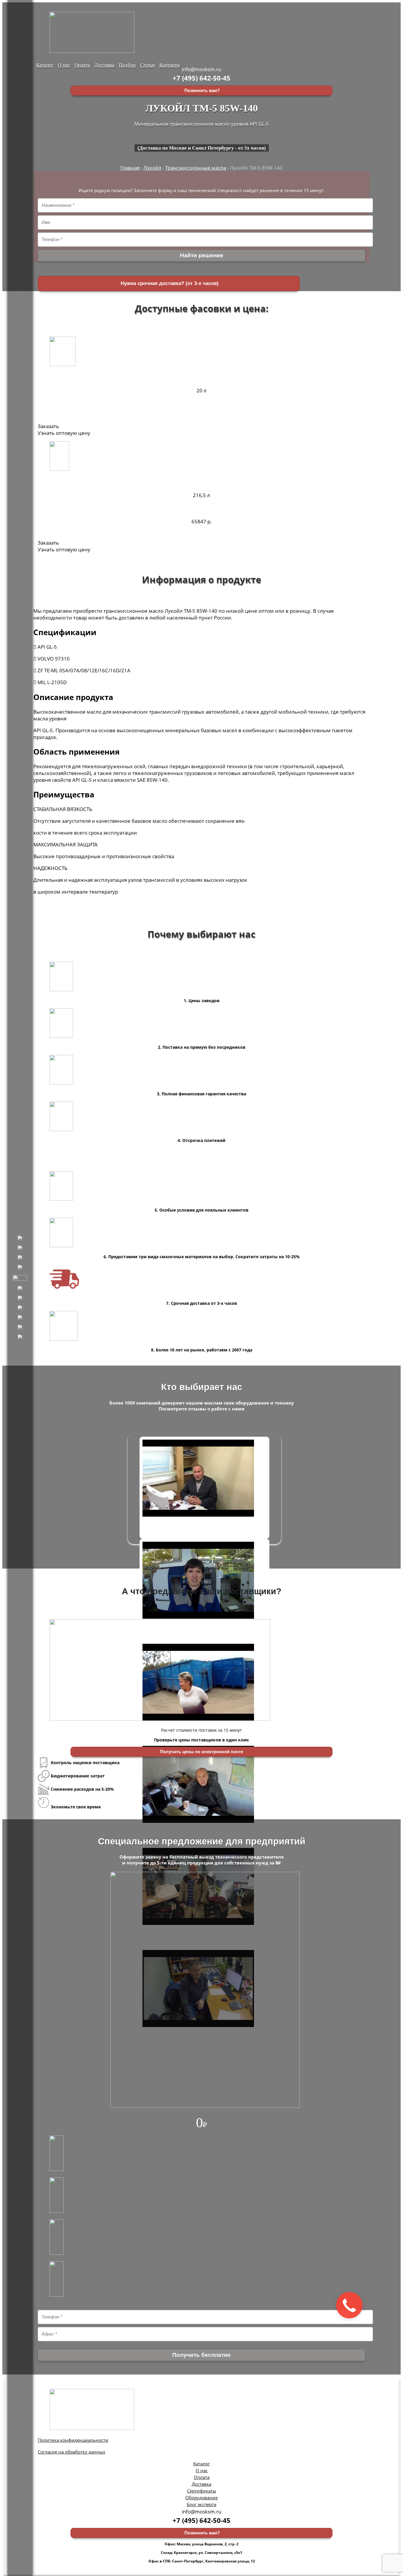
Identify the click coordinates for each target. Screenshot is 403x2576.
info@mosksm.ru (201, 69)
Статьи (148, 64)
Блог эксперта (201, 2504)
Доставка (104, 64)
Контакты (169, 64)
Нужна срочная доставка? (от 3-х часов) (169, 283)
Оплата (82, 64)
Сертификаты (202, 2491)
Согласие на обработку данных (72, 2452)
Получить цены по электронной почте (201, 1752)
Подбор (127, 64)
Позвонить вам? (201, 91)
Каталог (45, 64)
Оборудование (201, 2498)
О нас (64, 64)
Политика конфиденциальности (73, 2440)
